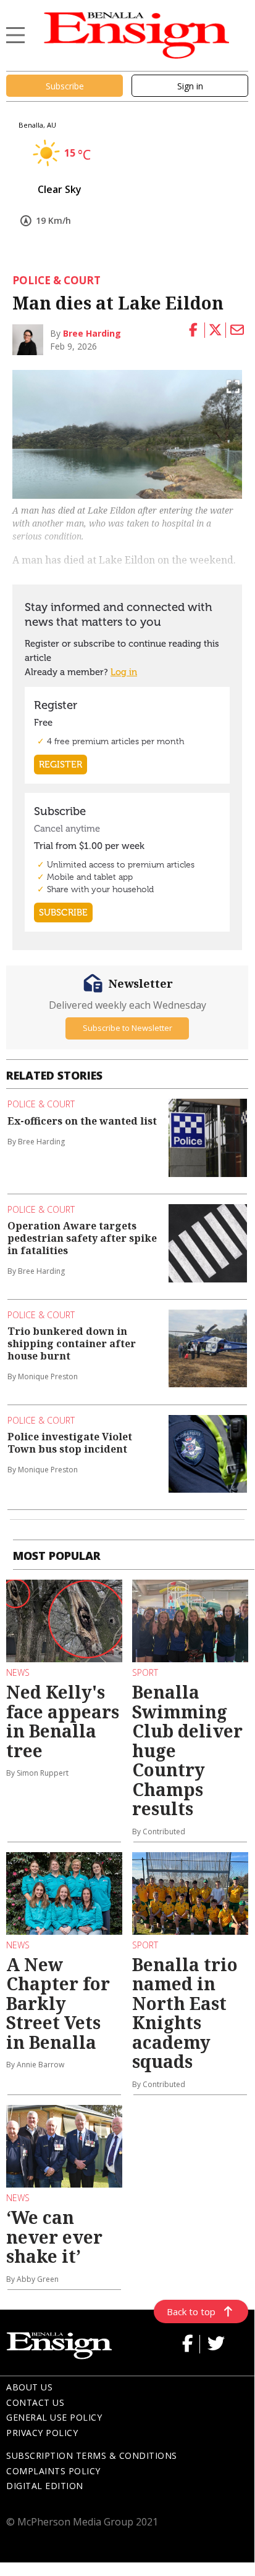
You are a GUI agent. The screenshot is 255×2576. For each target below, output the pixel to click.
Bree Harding (92, 333)
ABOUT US (29, 2387)
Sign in (190, 86)
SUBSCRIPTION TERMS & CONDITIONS (92, 2455)
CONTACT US (35, 2402)
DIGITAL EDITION (45, 2486)
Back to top (191, 2311)
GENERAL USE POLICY (54, 2417)
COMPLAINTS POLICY (53, 2471)
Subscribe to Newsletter (127, 1028)
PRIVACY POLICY (42, 2433)
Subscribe (65, 86)
